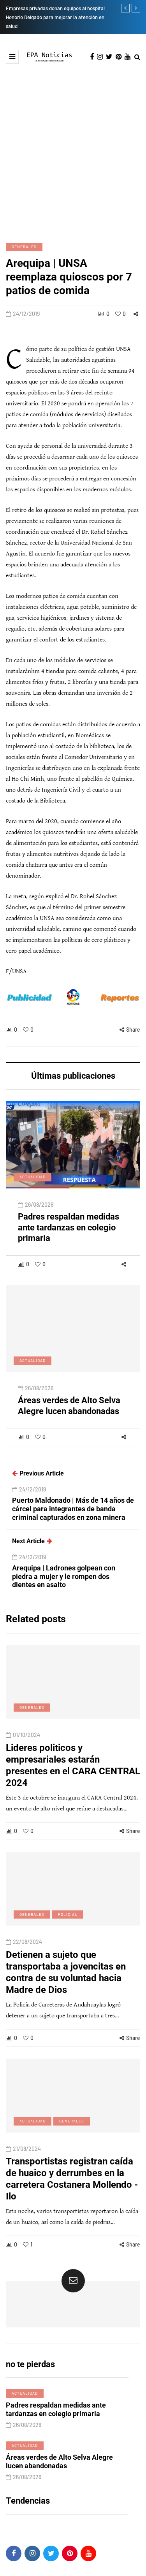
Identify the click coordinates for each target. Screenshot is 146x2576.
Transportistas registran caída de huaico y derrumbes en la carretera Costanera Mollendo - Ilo (72, 2179)
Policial (68, 1914)
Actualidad (33, 1177)
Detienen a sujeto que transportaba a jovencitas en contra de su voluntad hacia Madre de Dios (66, 1972)
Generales (24, 247)
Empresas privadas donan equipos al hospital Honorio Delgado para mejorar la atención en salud (55, 17)
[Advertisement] (73, 152)
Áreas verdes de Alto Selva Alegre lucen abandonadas (69, 1406)
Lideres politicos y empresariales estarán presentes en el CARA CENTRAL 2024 (73, 1765)
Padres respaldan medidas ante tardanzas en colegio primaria (69, 1227)
